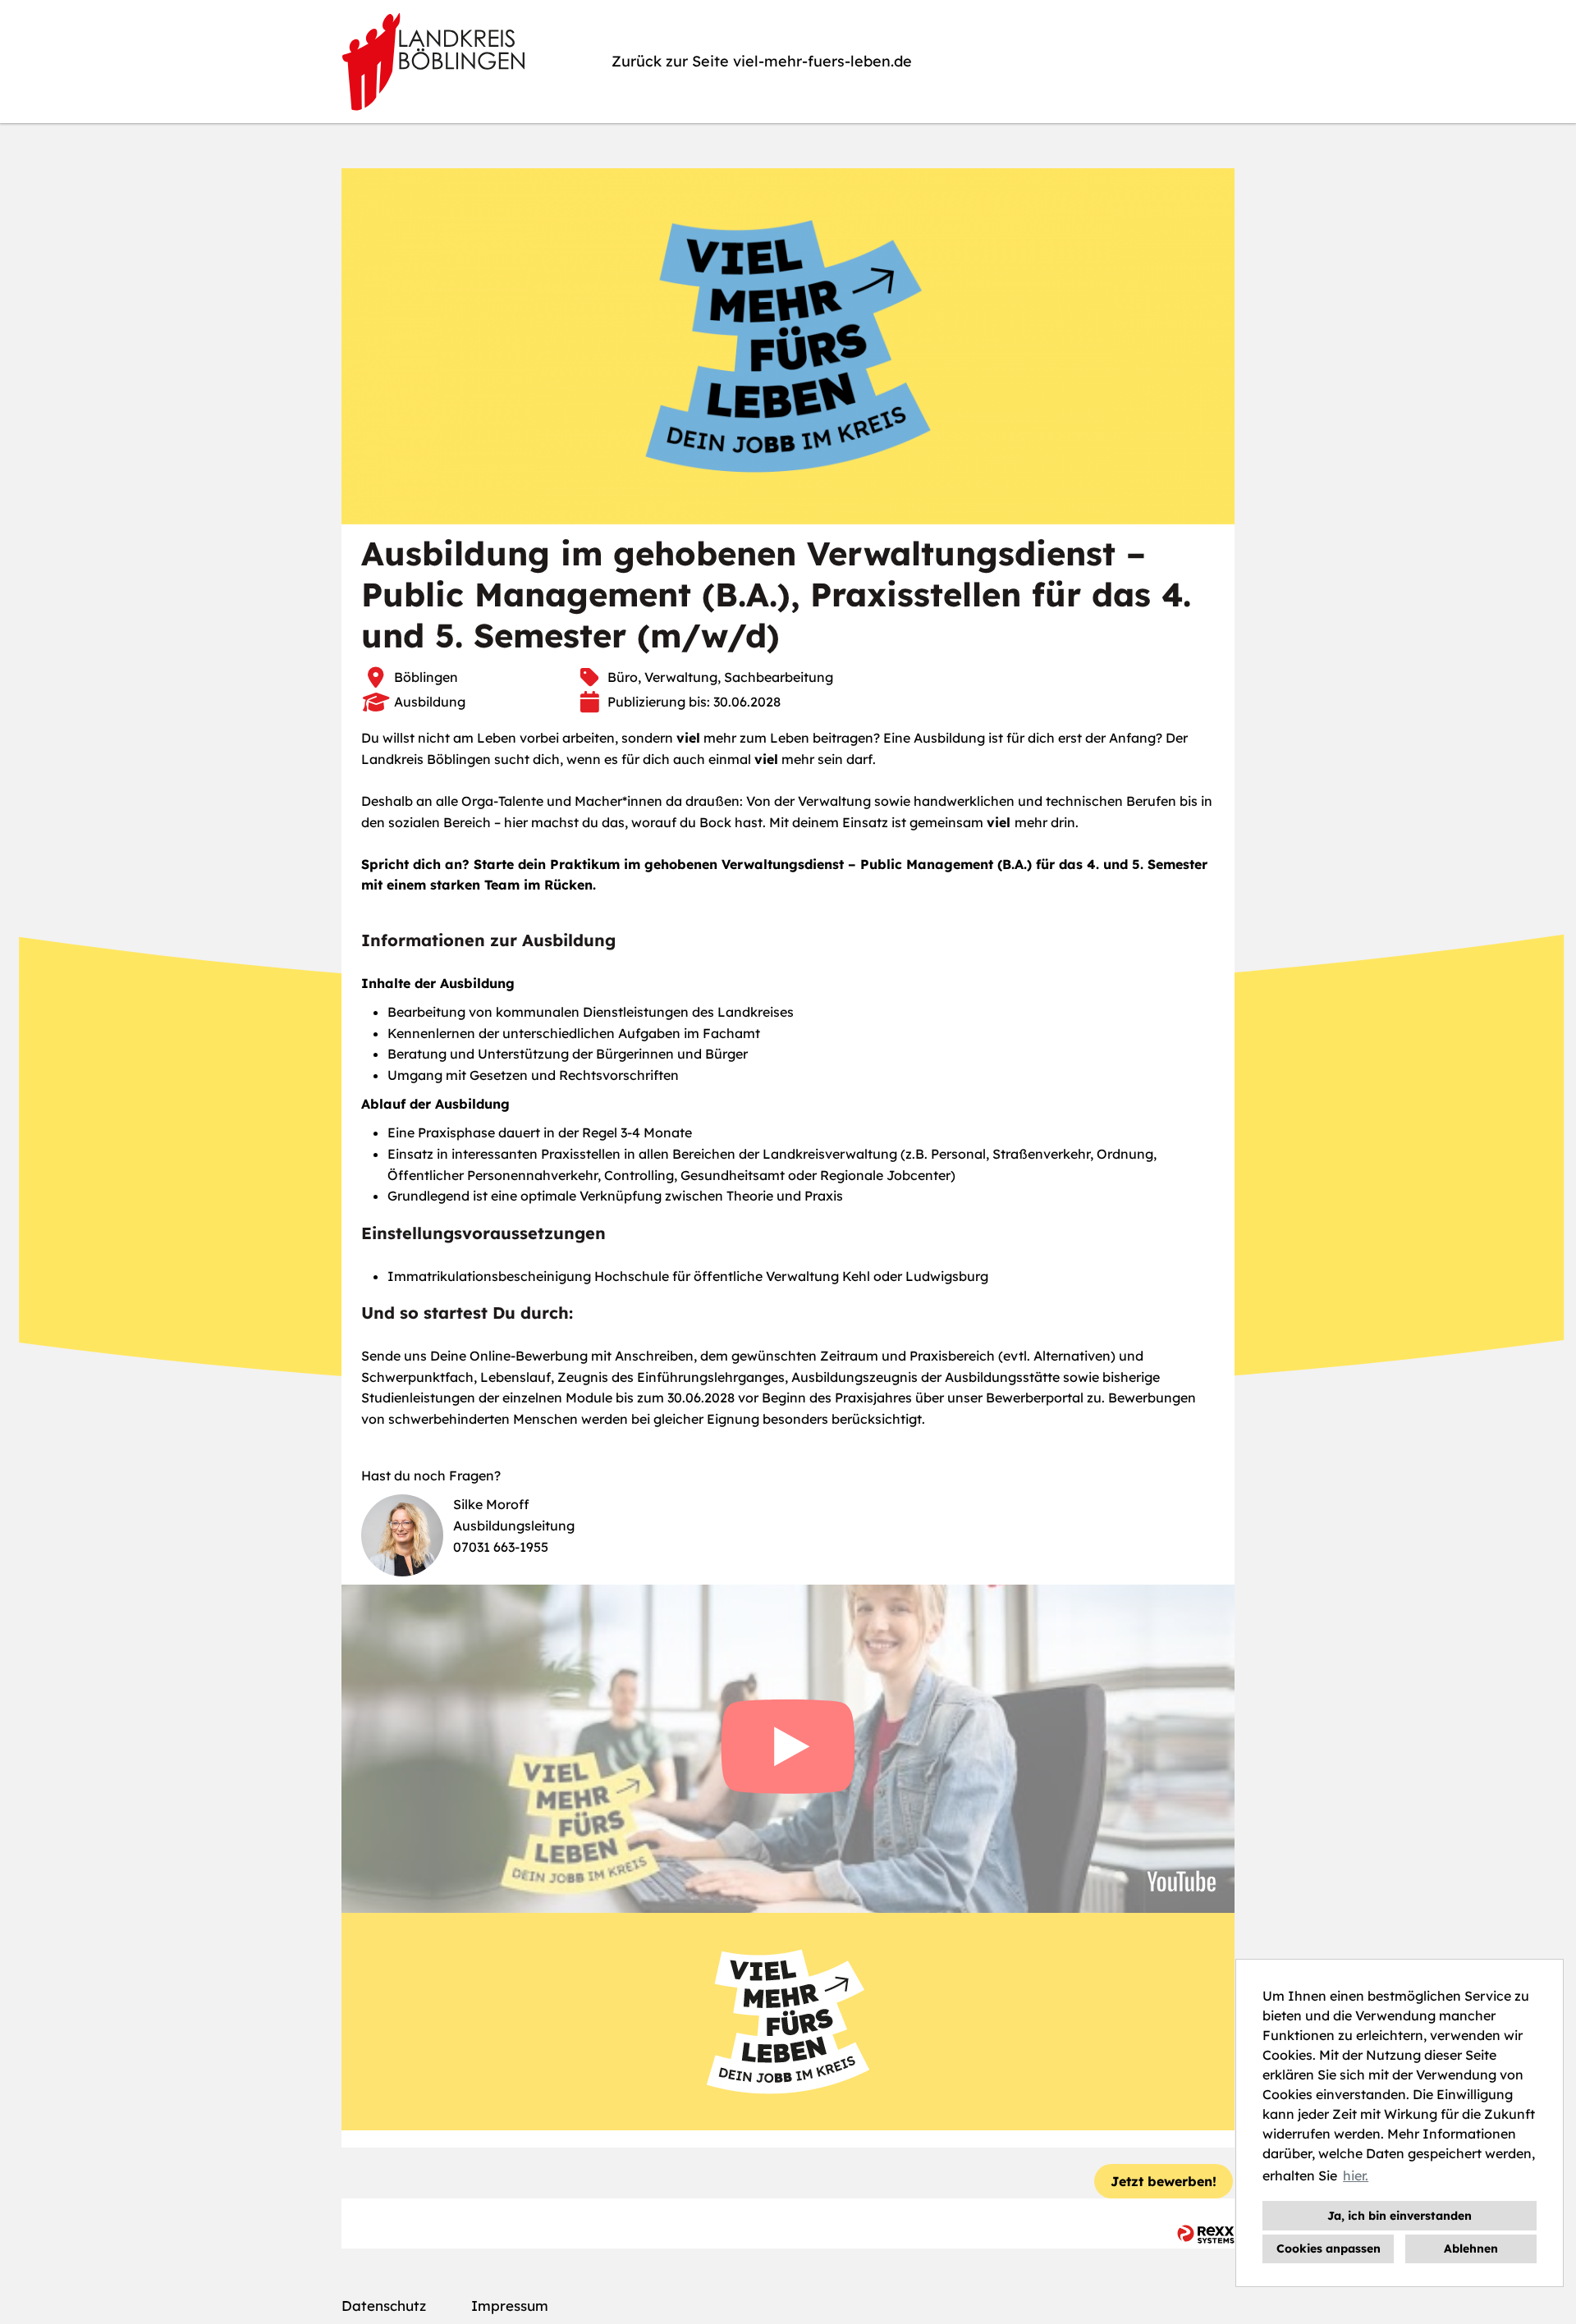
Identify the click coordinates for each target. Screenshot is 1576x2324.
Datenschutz (384, 2306)
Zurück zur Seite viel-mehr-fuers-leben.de (762, 61)
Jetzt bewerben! (1164, 2181)
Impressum (510, 2306)
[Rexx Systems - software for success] (1206, 2234)
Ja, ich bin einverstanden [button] (1400, 2216)
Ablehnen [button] (1471, 2249)
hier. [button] (1356, 2175)
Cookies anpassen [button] (1329, 2249)
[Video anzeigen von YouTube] (788, 1749)
